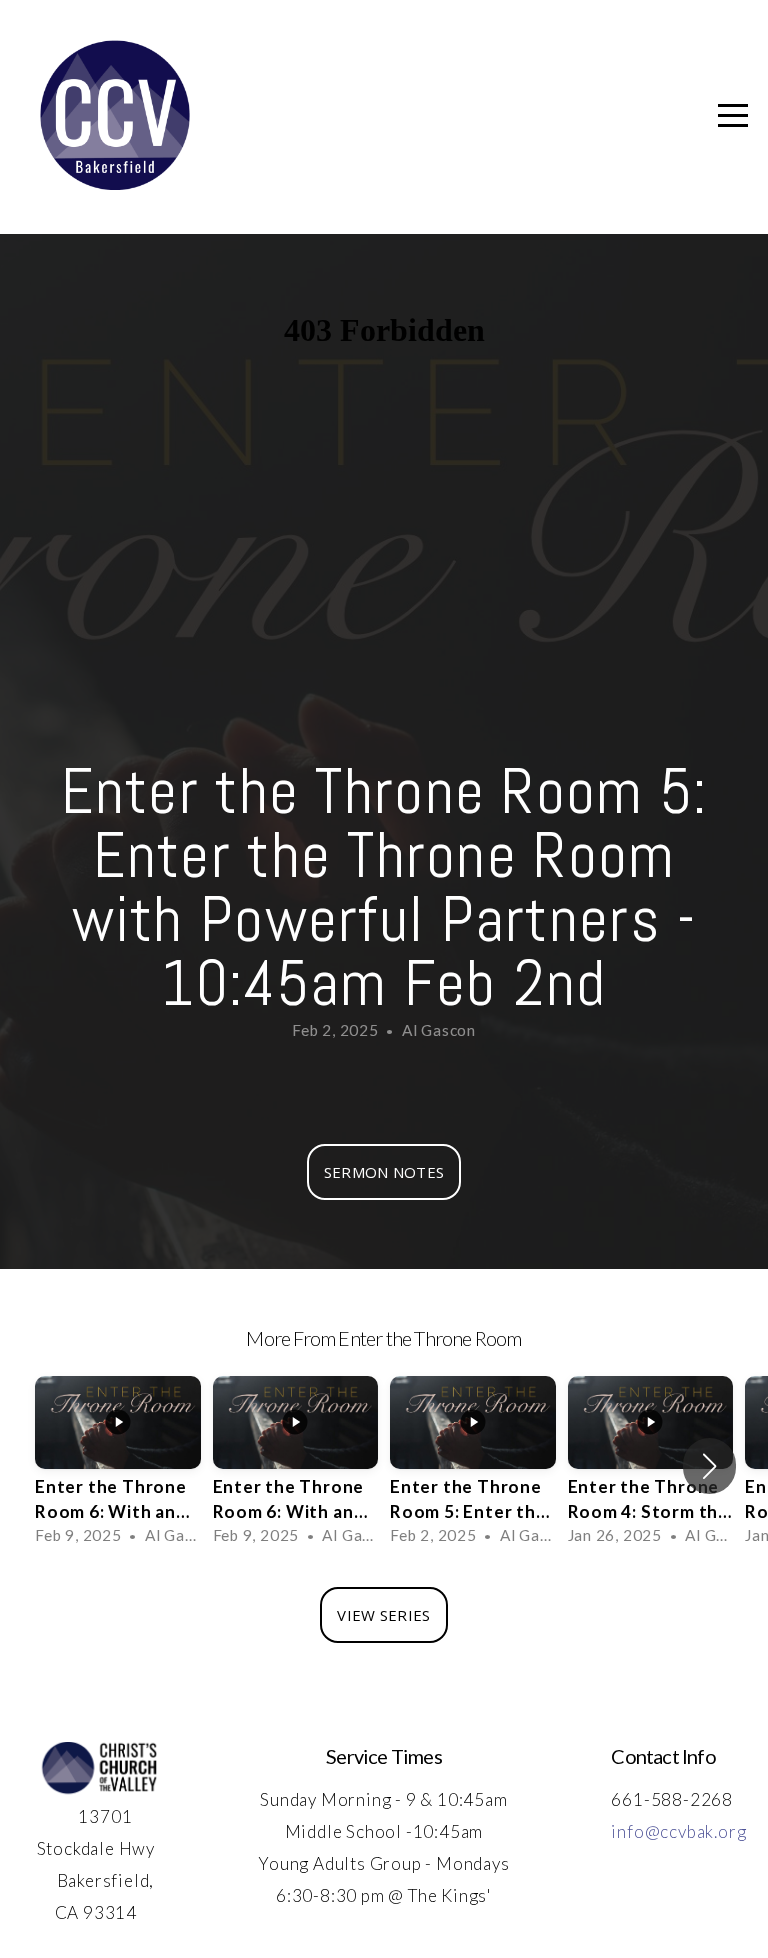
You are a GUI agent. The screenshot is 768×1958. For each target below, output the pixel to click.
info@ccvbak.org (678, 1831)
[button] (709, 1466)
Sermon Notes (384, 1172)
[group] (118, 1466)
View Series (383, 1615)
